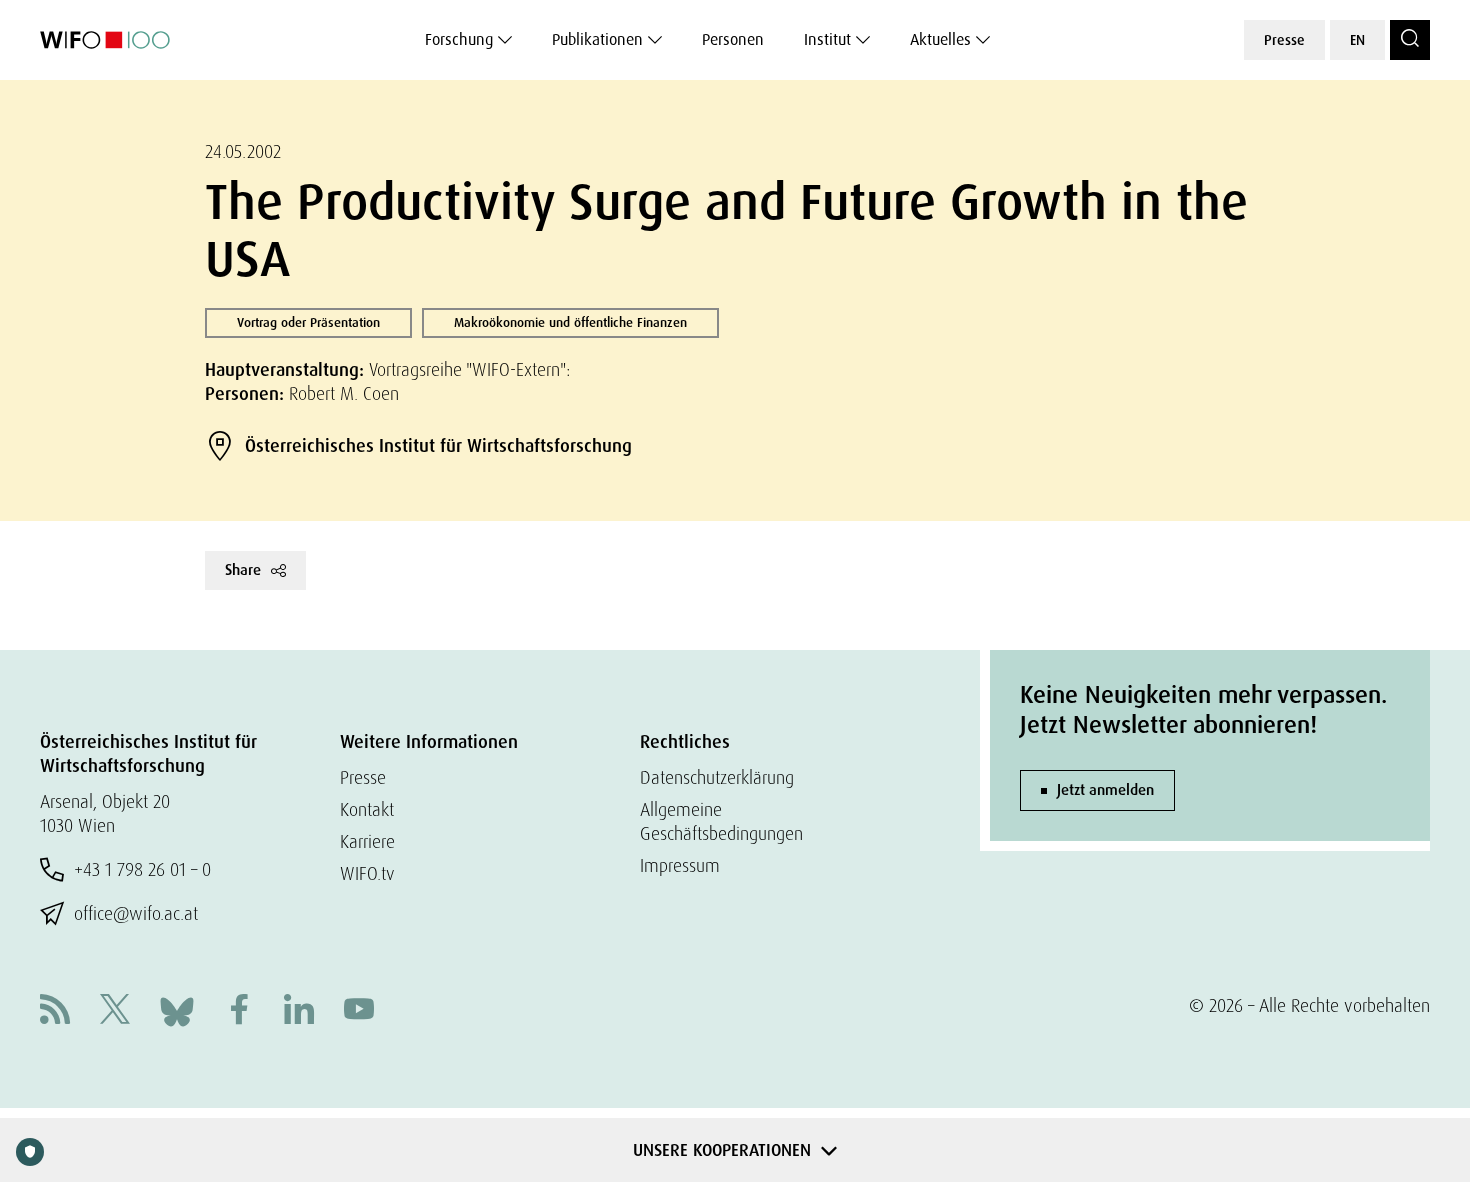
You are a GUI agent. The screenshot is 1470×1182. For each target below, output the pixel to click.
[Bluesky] (177, 1009)
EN (1357, 40)
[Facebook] (239, 1011)
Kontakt (367, 809)
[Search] (1410, 40)
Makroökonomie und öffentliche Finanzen (570, 322)
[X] (115, 1011)
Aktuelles (940, 39)
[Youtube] (359, 1011)
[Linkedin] (299, 1011)
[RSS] (55, 1011)
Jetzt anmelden (1105, 790)
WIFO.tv (367, 873)
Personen (733, 39)
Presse (1284, 40)
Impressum (680, 865)
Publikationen (597, 39)
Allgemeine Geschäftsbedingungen (721, 821)
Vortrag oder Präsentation (308, 322)
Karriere (367, 841)
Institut (827, 39)
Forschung (459, 39)
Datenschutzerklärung (717, 777)
